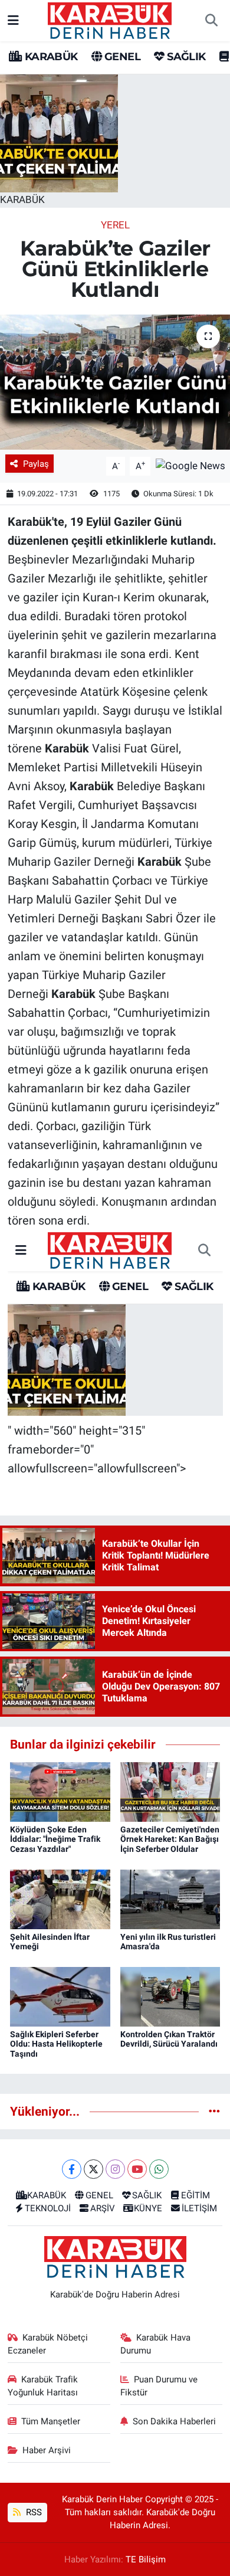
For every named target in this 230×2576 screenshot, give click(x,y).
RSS (33, 2512)
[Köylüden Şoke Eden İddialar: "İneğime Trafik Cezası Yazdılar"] (60, 1791)
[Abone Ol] (190, 465)
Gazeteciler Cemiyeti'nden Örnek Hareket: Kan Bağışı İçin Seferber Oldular (170, 1839)
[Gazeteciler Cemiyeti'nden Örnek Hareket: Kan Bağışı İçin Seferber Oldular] (170, 1791)
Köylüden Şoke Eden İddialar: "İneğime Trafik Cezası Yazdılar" (55, 1839)
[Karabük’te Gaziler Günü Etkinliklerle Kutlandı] (115, 382)
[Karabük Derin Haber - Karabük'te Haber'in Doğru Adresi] (110, 19)
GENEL (121, 57)
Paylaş (36, 464)
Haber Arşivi (47, 2450)
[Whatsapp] (159, 2169)
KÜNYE (148, 2208)
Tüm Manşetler (51, 2421)
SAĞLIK (185, 57)
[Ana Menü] (13, 20)
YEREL (115, 225)
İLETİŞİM (199, 2208)
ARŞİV (103, 2208)
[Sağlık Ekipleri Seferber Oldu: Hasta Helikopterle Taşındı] (60, 1996)
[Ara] (211, 21)
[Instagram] (115, 2169)
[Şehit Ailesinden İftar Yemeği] (60, 1899)
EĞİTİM (195, 2195)
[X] (93, 2169)
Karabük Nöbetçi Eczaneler (48, 2344)
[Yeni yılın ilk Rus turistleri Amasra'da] (170, 1899)
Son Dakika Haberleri (174, 2421)
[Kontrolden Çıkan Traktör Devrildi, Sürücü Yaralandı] (170, 1996)
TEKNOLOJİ (48, 2208)
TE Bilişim (146, 2559)
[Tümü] (214, 2111)
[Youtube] (137, 2169)
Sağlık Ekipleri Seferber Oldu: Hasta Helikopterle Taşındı (56, 2044)
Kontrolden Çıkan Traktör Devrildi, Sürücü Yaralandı (169, 2039)
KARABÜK (50, 57)
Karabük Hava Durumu (156, 2344)
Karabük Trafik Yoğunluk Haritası (43, 2386)
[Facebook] (72, 2169)
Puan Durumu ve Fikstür (159, 2386)
